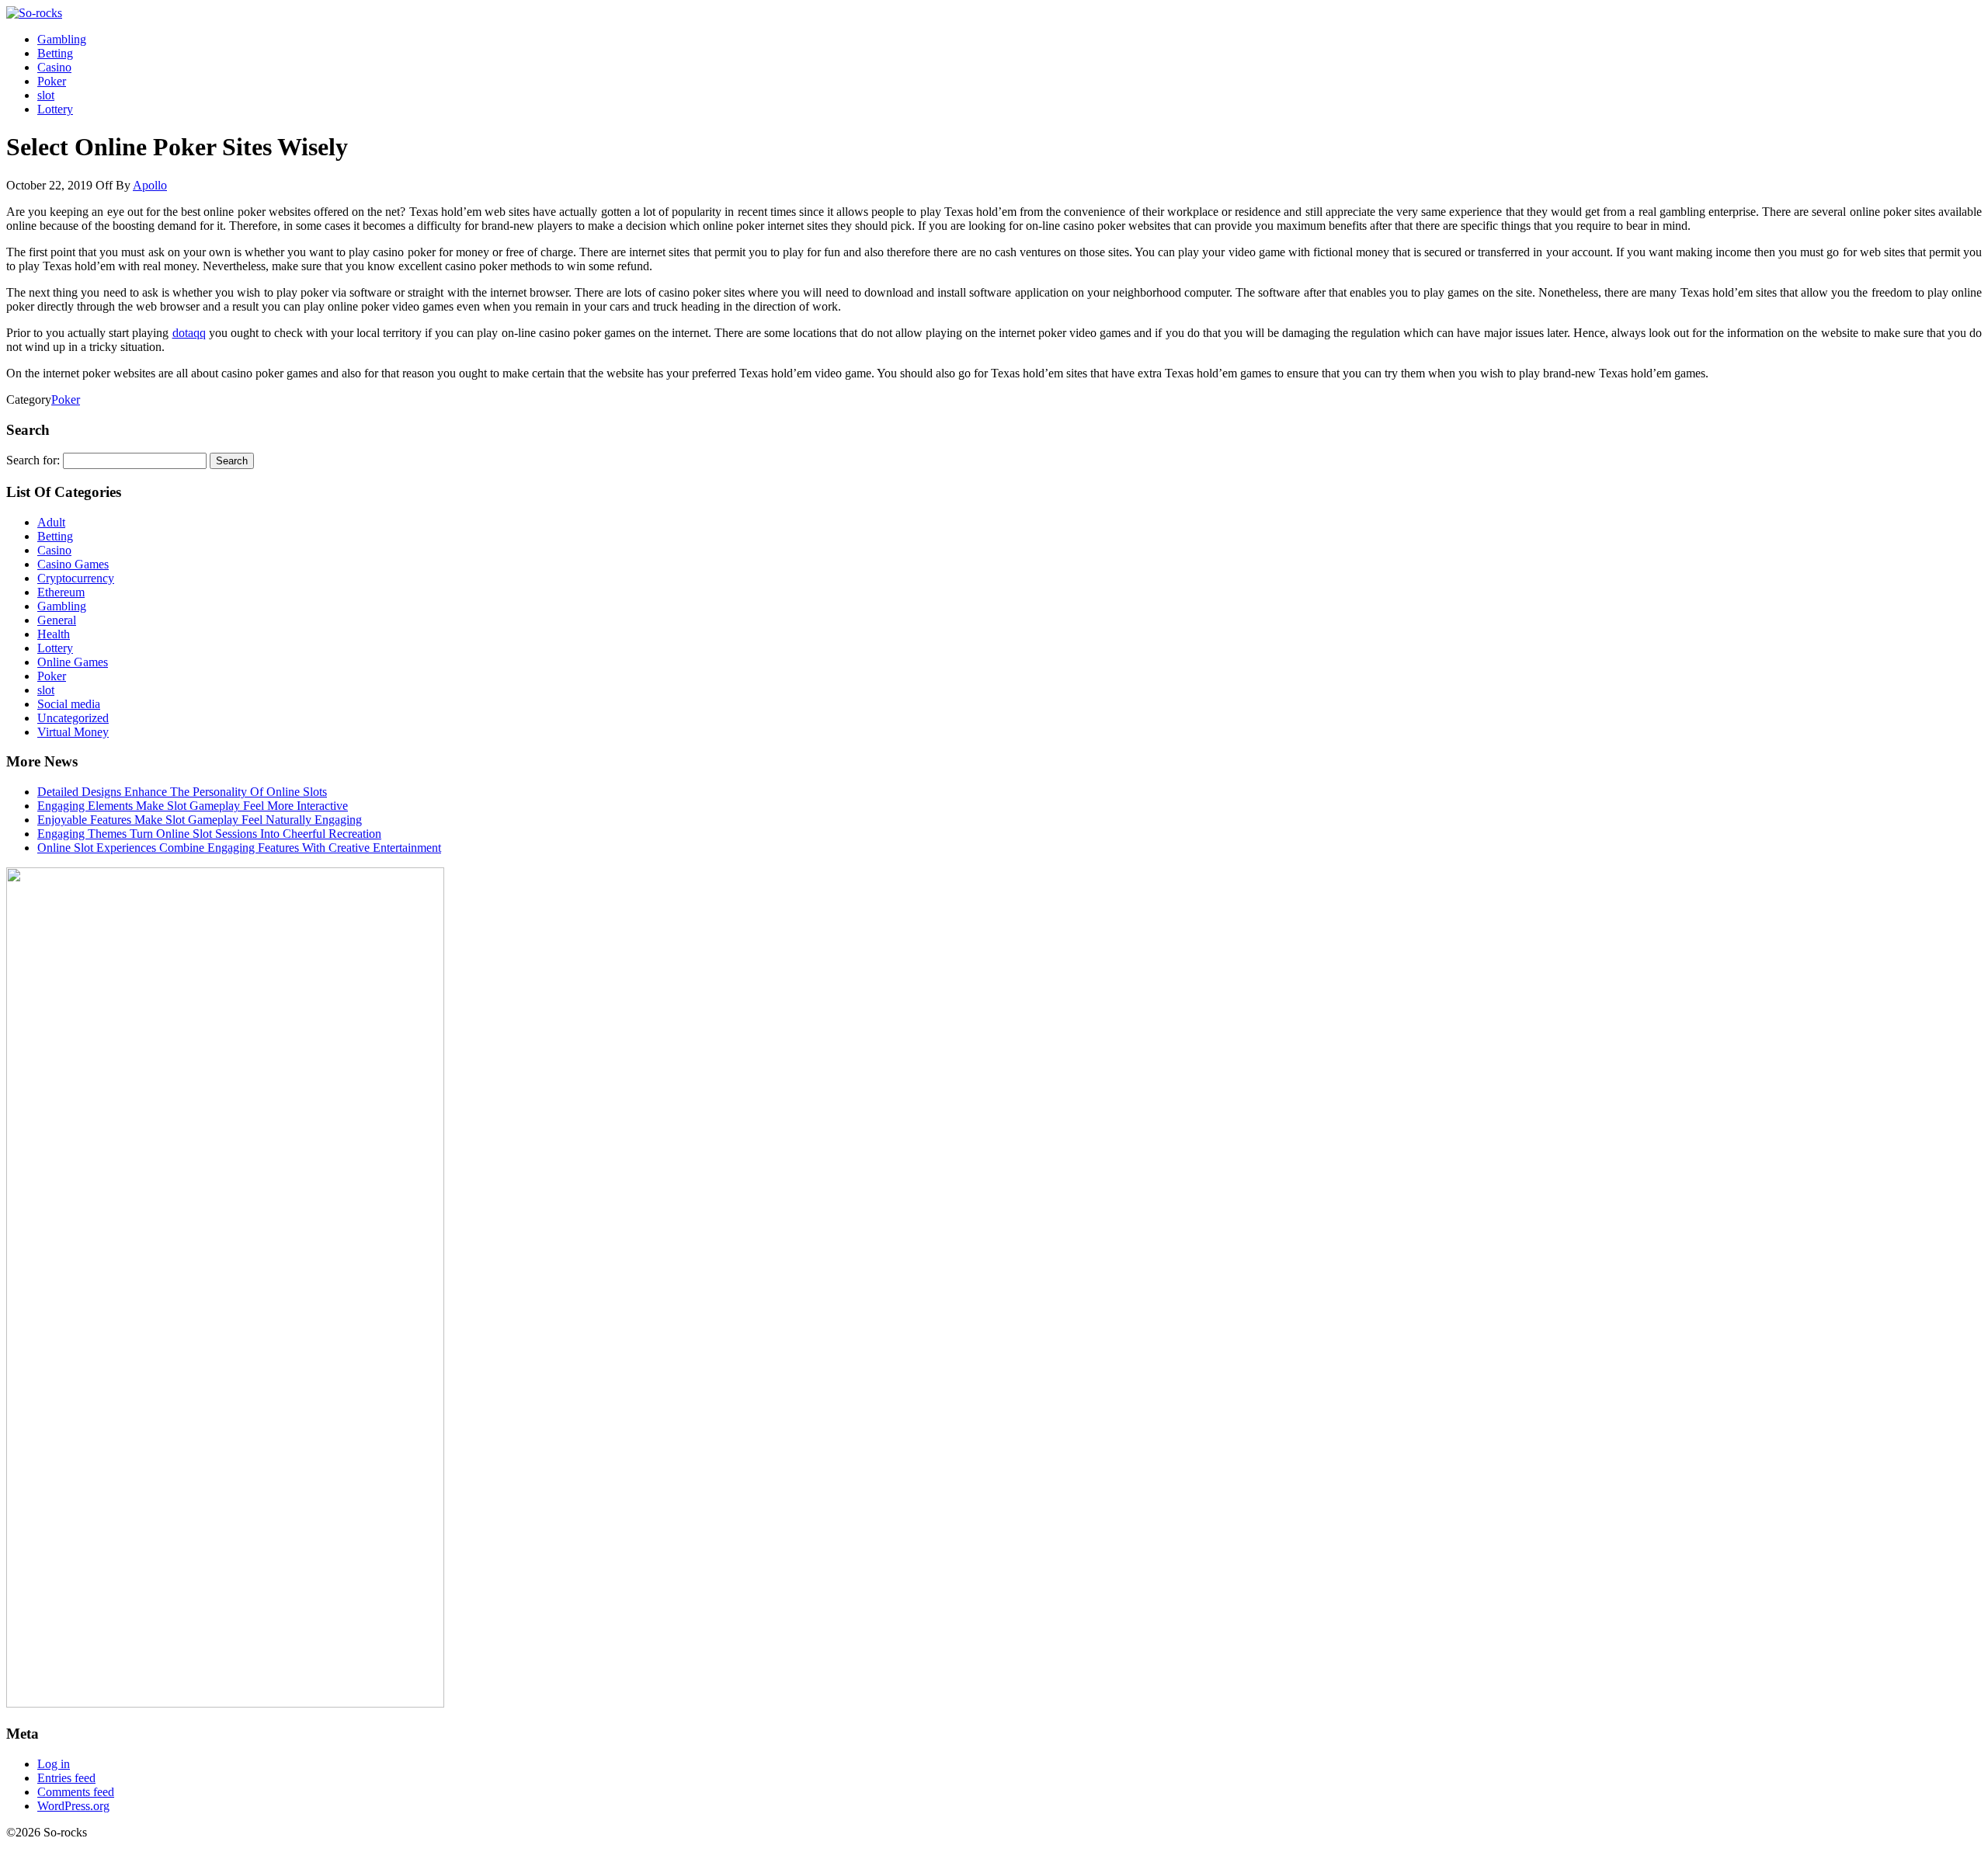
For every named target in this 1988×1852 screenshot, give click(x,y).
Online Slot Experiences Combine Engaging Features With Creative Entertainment (239, 848)
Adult (51, 522)
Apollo (150, 185)
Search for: (33, 460)
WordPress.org (73, 1806)
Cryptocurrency (76, 578)
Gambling (62, 39)
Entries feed (66, 1778)
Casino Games (73, 564)
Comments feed (76, 1792)
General (57, 620)
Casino (54, 67)
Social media (69, 704)
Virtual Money (73, 732)
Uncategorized (73, 718)
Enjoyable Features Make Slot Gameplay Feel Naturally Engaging (200, 820)
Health (54, 634)
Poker (52, 81)
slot (46, 95)
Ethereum (61, 592)
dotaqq (189, 333)
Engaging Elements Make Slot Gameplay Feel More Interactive (193, 806)
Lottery (55, 109)
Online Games (73, 662)
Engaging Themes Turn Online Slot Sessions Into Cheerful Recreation (209, 834)
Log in (54, 1764)
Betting (55, 53)
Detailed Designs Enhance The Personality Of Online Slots (182, 792)
